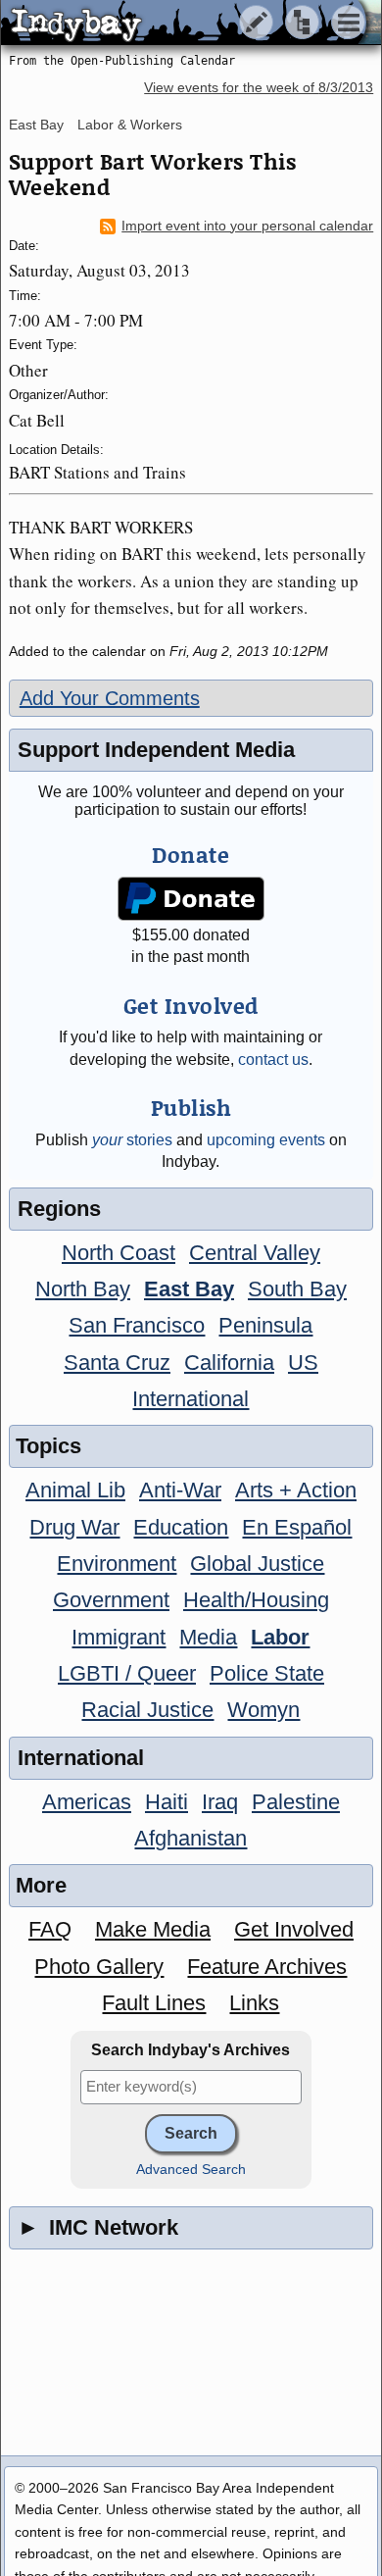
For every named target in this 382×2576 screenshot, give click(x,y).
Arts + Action (296, 1490)
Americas (87, 1802)
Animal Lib (75, 1490)
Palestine (296, 1802)
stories (132, 1140)
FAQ (50, 1929)
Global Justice (257, 1564)
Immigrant (119, 1637)
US (303, 1363)
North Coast (119, 1253)
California (229, 1363)
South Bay (297, 1289)
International (191, 1399)
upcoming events (266, 1140)
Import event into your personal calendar (247, 226)
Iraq (220, 1802)
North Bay (83, 1289)
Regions (59, 1209)
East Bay (36, 125)
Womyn (263, 1710)
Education (181, 1527)
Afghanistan (191, 1838)
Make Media (153, 1929)
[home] (184, 24)
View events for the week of (259, 88)
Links (254, 2003)
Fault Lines (154, 2003)
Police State (267, 1673)
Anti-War (180, 1490)
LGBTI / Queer (127, 1673)
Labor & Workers (130, 125)
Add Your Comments (110, 698)
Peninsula (265, 1325)
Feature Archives (267, 1967)
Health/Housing (256, 1600)
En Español (297, 1527)
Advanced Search (191, 2170)
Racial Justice (147, 1710)
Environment (117, 1564)
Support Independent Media (156, 750)
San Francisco (137, 1325)
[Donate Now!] (191, 899)
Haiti (167, 1802)
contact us (273, 1060)
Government (111, 1600)
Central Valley (255, 1253)
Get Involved (294, 1929)
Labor (280, 1637)
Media (208, 1637)
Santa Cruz (117, 1363)
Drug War (74, 1527)
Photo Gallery (99, 1967)
